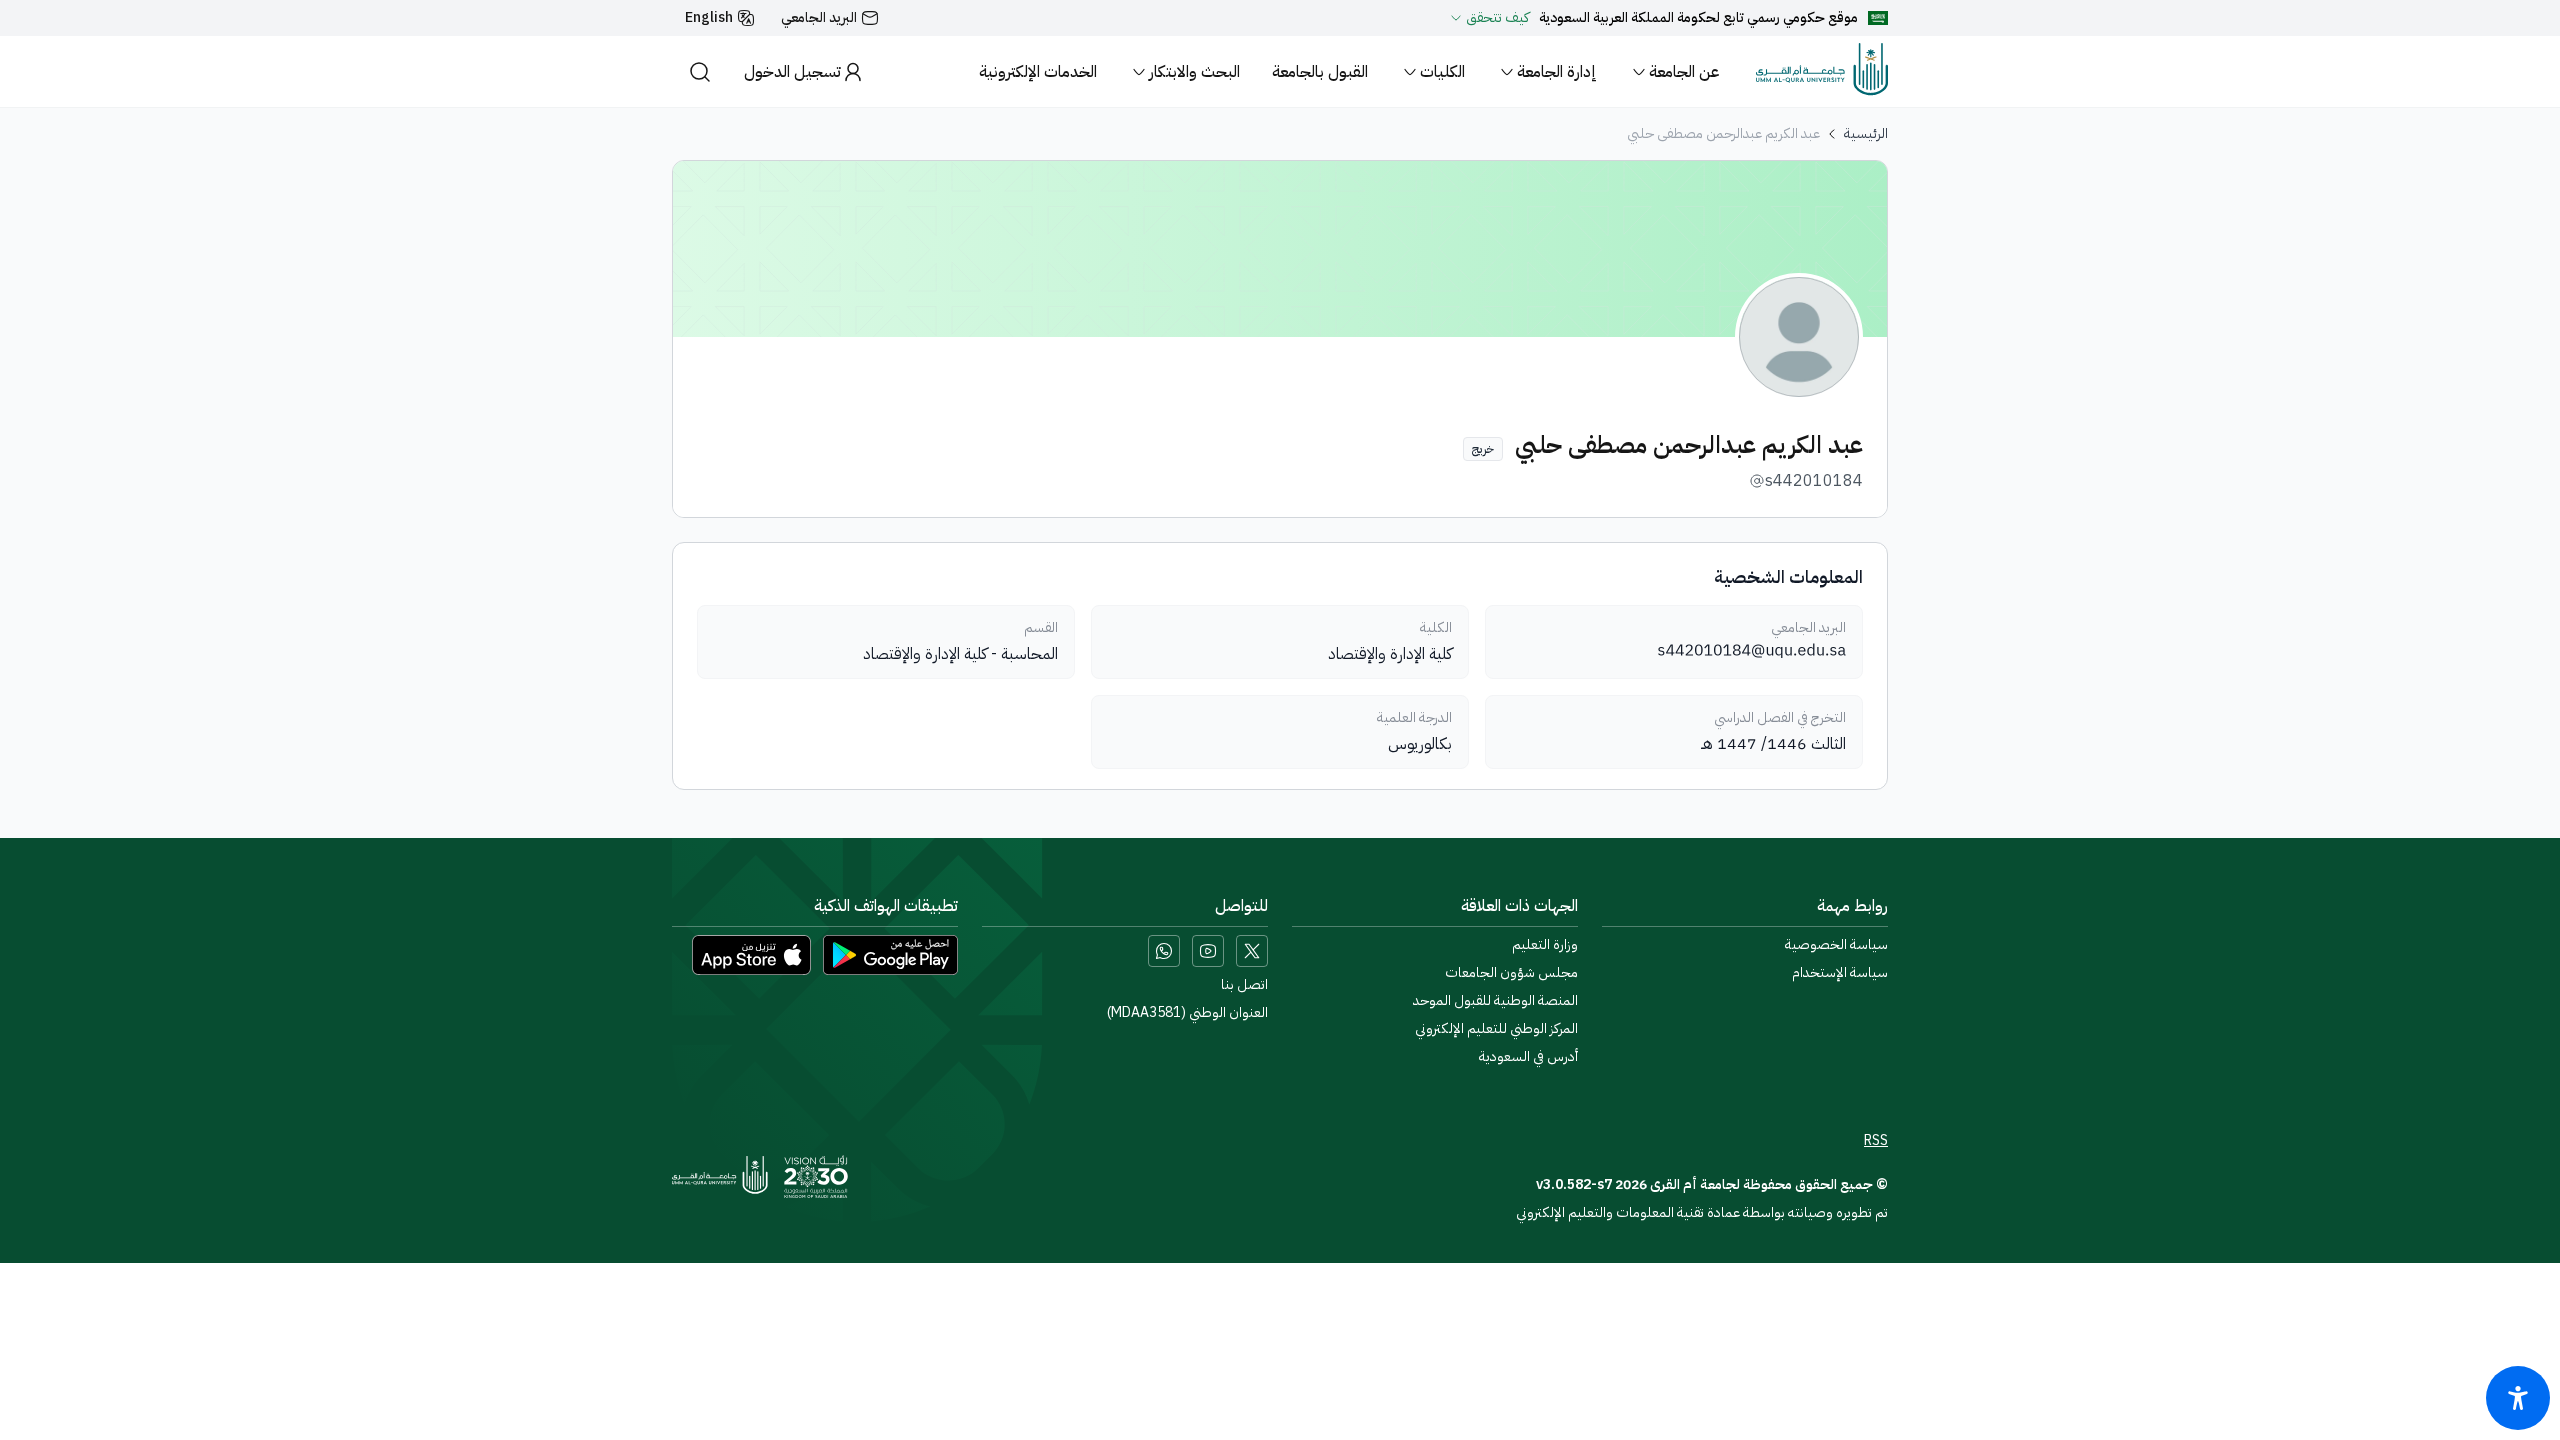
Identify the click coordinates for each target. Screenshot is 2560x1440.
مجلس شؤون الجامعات (1511, 973)
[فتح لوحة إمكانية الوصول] (2518, 1398)
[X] (1252, 951)
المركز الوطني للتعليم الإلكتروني (1496, 1029)
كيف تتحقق (1497, 18)
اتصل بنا (1244, 985)
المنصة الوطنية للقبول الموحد (1495, 1001)
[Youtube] (1208, 951)
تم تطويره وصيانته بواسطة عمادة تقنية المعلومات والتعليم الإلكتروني (1702, 1212)
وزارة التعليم (1545, 945)
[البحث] (700, 71)
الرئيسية (1866, 134)
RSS (1876, 1141)
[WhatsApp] (1164, 951)
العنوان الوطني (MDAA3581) (1187, 1013)
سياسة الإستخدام (1840, 973)
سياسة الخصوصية (1836, 945)
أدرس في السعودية (1528, 1057)
